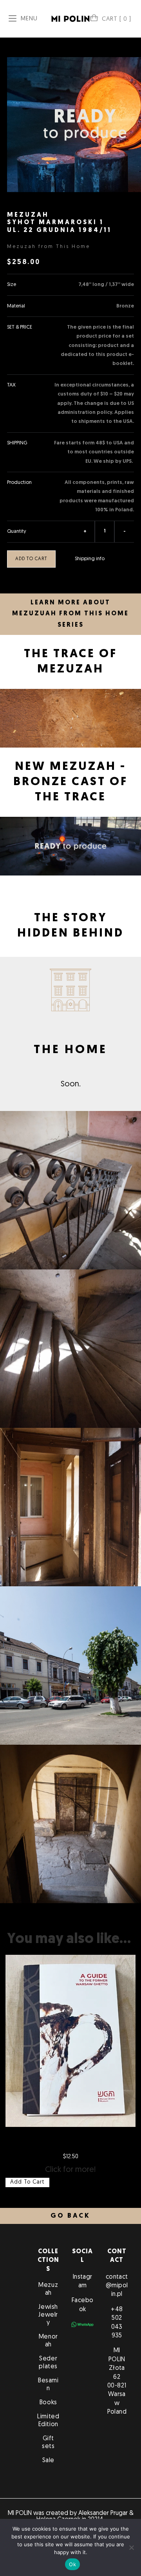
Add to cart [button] (27, 2182)
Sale (48, 2461)
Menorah (48, 2341)
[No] (131, 2547)
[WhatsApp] (82, 2324)
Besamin (48, 2385)
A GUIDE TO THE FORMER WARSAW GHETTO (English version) (71, 2141)
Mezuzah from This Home (49, 247)
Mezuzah (48, 2289)
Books (48, 2403)
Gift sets (48, 2443)
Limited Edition (48, 2421)
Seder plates (48, 2363)
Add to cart (31, 559)
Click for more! (70, 2170)
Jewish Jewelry (48, 2315)
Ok (72, 2564)
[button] (70, 2216)
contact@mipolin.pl (117, 2286)
